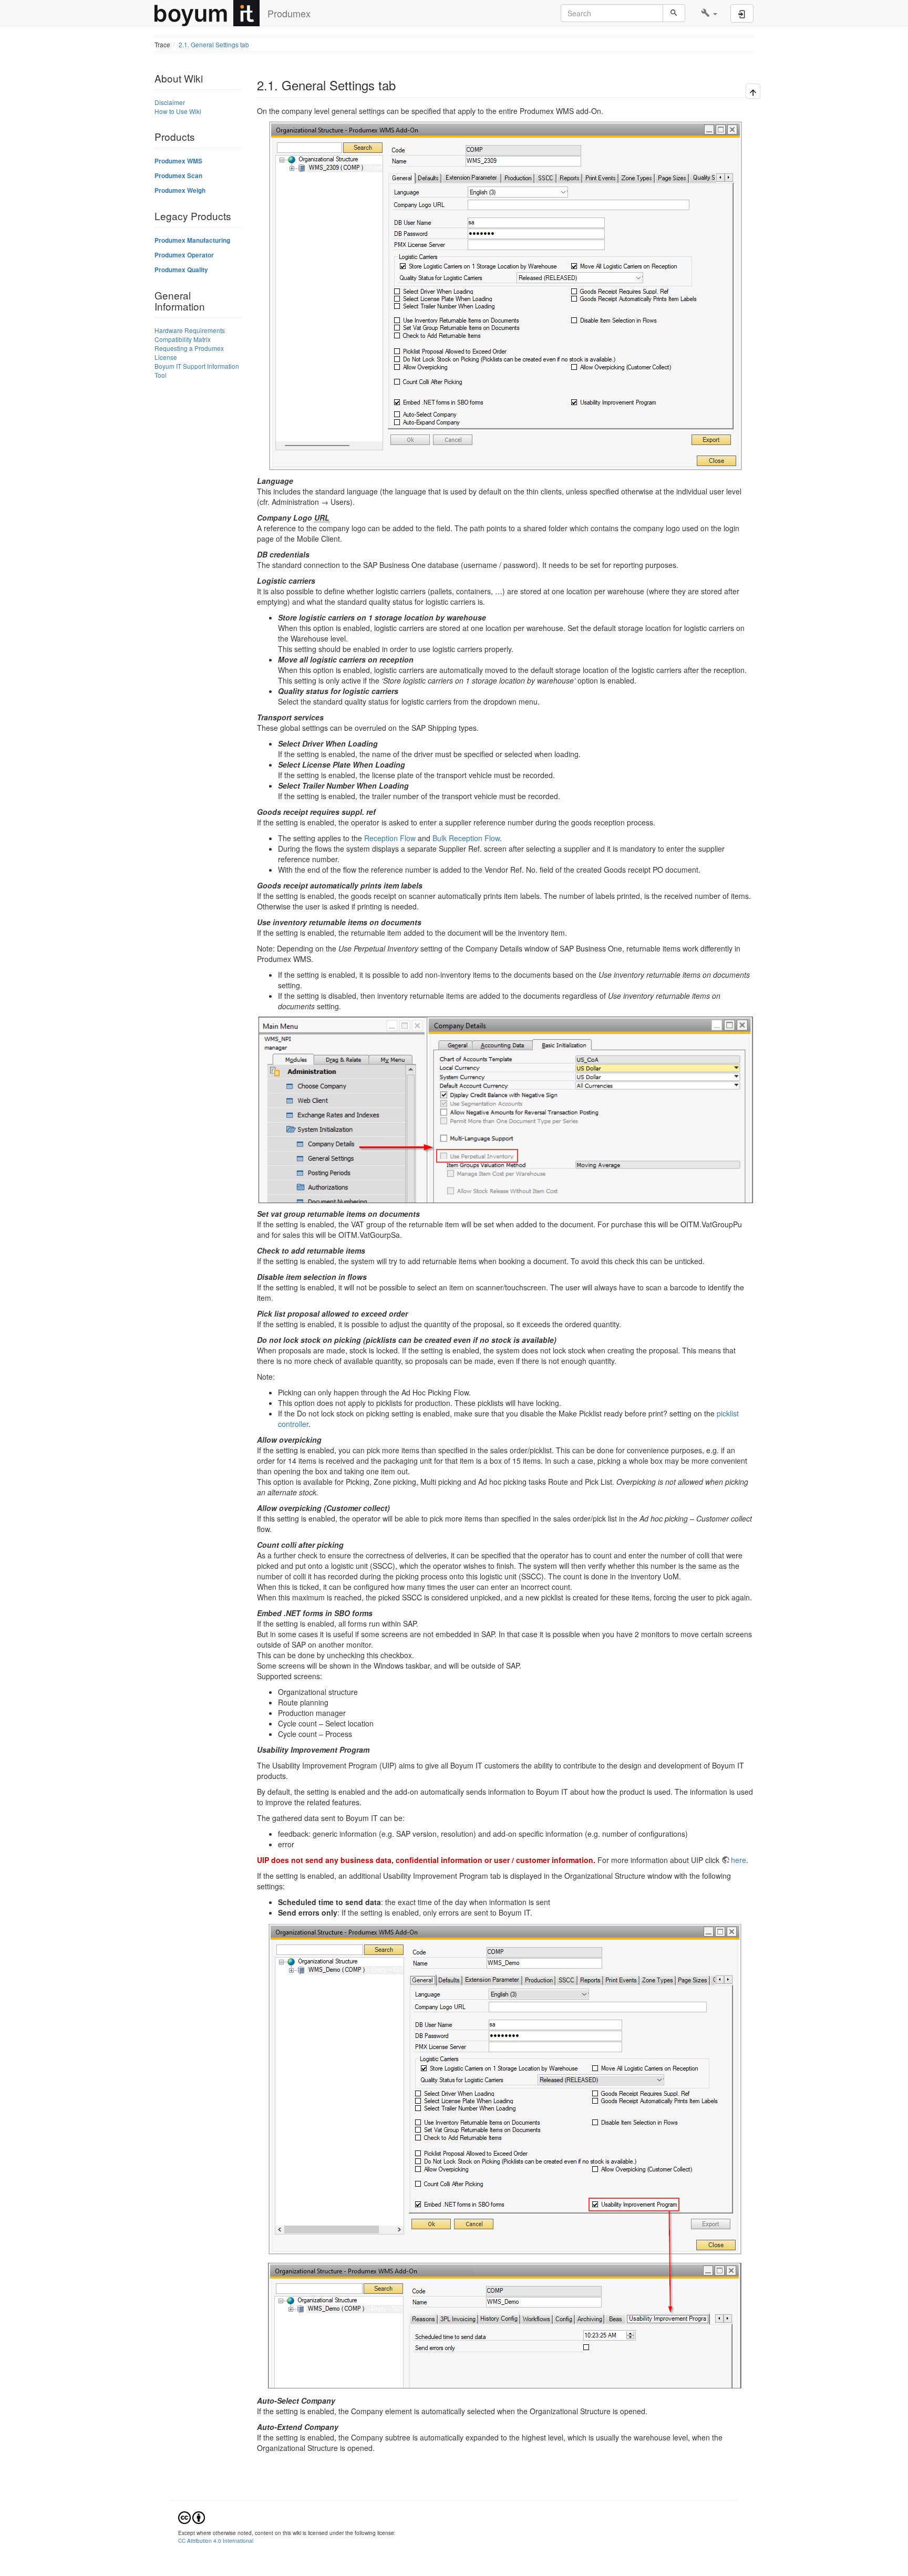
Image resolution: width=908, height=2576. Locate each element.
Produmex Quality (181, 270)
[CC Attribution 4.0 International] (192, 2517)
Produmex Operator (184, 255)
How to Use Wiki (178, 111)
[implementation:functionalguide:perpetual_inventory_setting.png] (505, 1110)
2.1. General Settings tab (214, 44)
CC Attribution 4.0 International (216, 2541)
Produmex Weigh (180, 190)
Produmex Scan (178, 176)
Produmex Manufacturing (192, 240)
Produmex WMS (178, 161)
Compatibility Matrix (183, 339)
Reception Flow (390, 838)
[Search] (674, 13)
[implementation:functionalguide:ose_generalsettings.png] (505, 296)
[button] (709, 13)
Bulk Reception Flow (466, 838)
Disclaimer (170, 102)
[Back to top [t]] (753, 92)
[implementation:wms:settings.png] (505, 2156)
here (739, 1860)
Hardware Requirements (190, 330)
